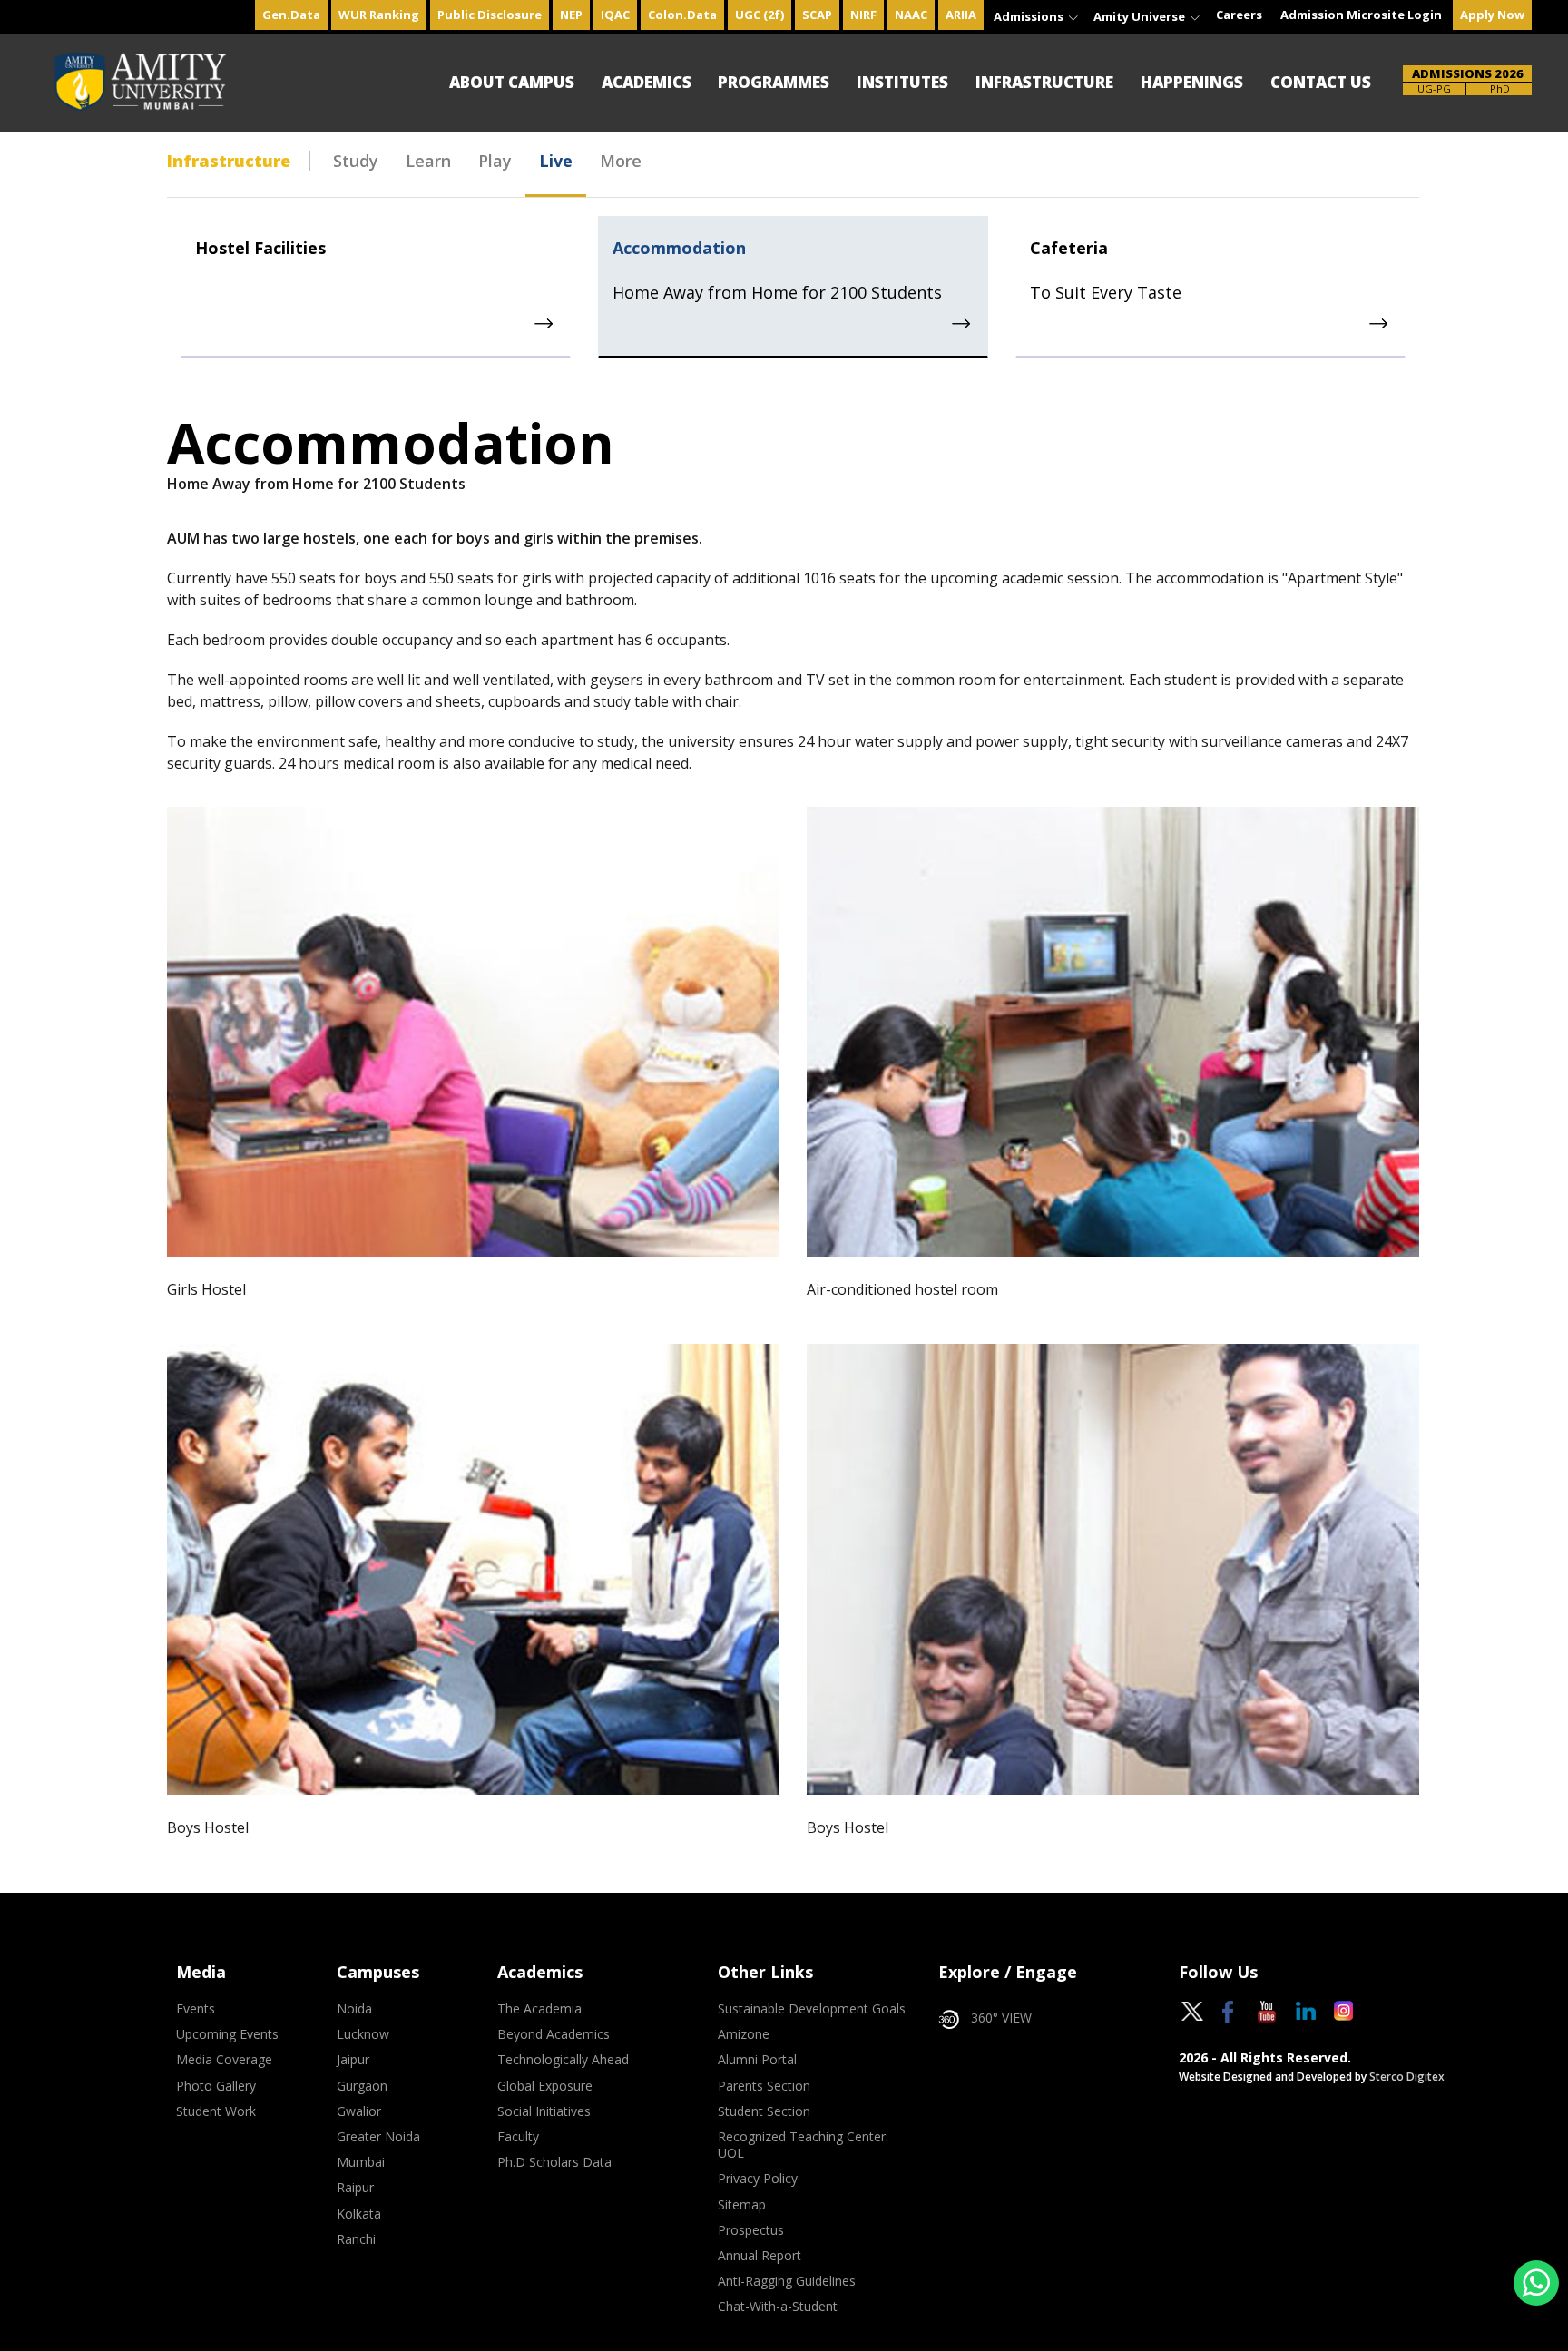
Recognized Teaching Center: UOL (803, 2145)
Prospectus (751, 2230)
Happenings (1192, 82)
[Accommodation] (962, 323)
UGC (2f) (759, 15)
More (621, 161)
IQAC (615, 15)
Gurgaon (362, 2086)
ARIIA (961, 15)
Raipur (355, 2188)
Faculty (518, 2137)
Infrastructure (1044, 82)
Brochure (1434, 88)
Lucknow (363, 2034)
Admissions (1030, 16)
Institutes (902, 82)
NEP (571, 15)
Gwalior (359, 2111)
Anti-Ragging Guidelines (787, 2281)
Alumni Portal (757, 2060)
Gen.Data (291, 15)
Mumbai (361, 2162)
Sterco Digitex (1407, 2077)
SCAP (817, 15)
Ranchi (356, 2239)
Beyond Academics (554, 2034)
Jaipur (353, 2060)
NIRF (863, 15)
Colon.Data (682, 15)
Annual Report (759, 2256)
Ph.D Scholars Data (554, 2162)
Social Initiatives (544, 2111)
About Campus (512, 82)
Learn (428, 161)
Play (495, 161)
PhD (1500, 88)
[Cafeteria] (1380, 323)
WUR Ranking (379, 15)
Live (556, 161)
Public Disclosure (490, 15)
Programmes (774, 82)
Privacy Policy (758, 2179)
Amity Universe (1141, 16)
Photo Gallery (216, 2086)
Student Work (216, 2111)
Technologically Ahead (563, 2060)
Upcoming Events (227, 2034)
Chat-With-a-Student (778, 2307)
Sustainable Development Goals (812, 2009)
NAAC (911, 15)
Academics (647, 82)
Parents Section (764, 2086)
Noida (354, 2009)
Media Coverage (224, 2060)
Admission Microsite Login (1361, 15)
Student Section (764, 2111)
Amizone (744, 2034)
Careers (1239, 15)
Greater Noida (378, 2137)
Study (356, 161)
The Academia (539, 2009)
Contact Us (1321, 82)
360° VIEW (1001, 2018)
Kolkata (359, 2214)
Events (196, 2009)
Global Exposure (545, 2086)
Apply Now (1492, 15)
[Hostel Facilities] (545, 323)
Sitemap (742, 2205)
